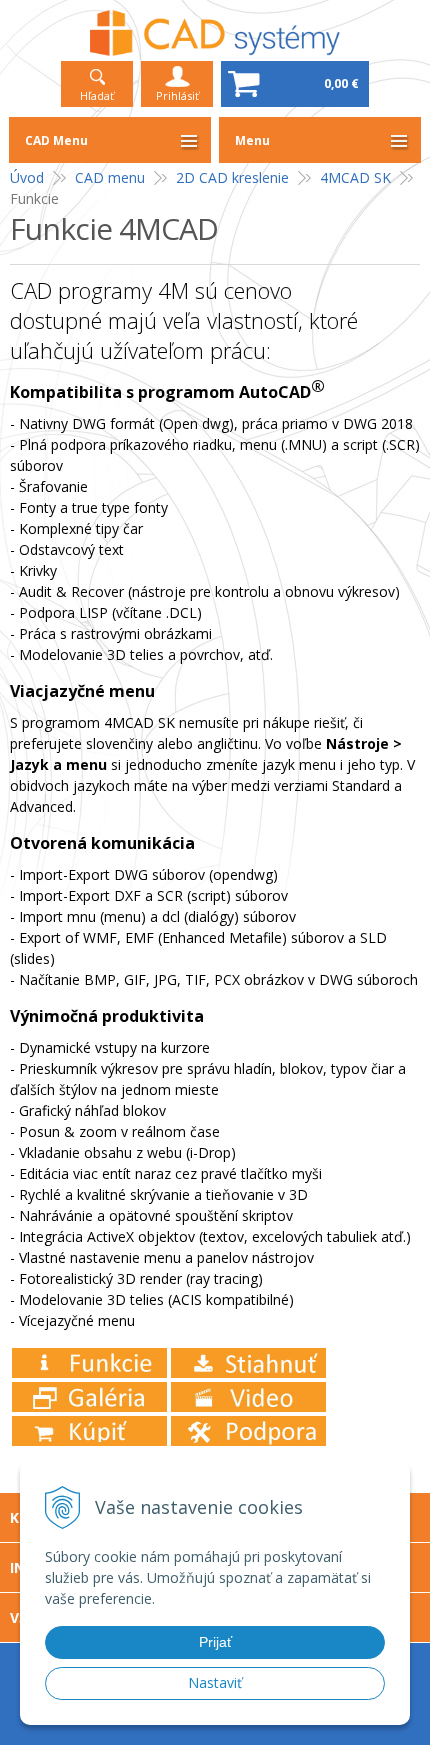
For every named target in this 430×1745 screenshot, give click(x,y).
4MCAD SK (355, 177)
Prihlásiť (177, 95)
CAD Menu (56, 140)
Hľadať (97, 95)
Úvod (27, 177)
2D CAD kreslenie (232, 177)
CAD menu (110, 177)
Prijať (215, 1642)
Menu (252, 140)
